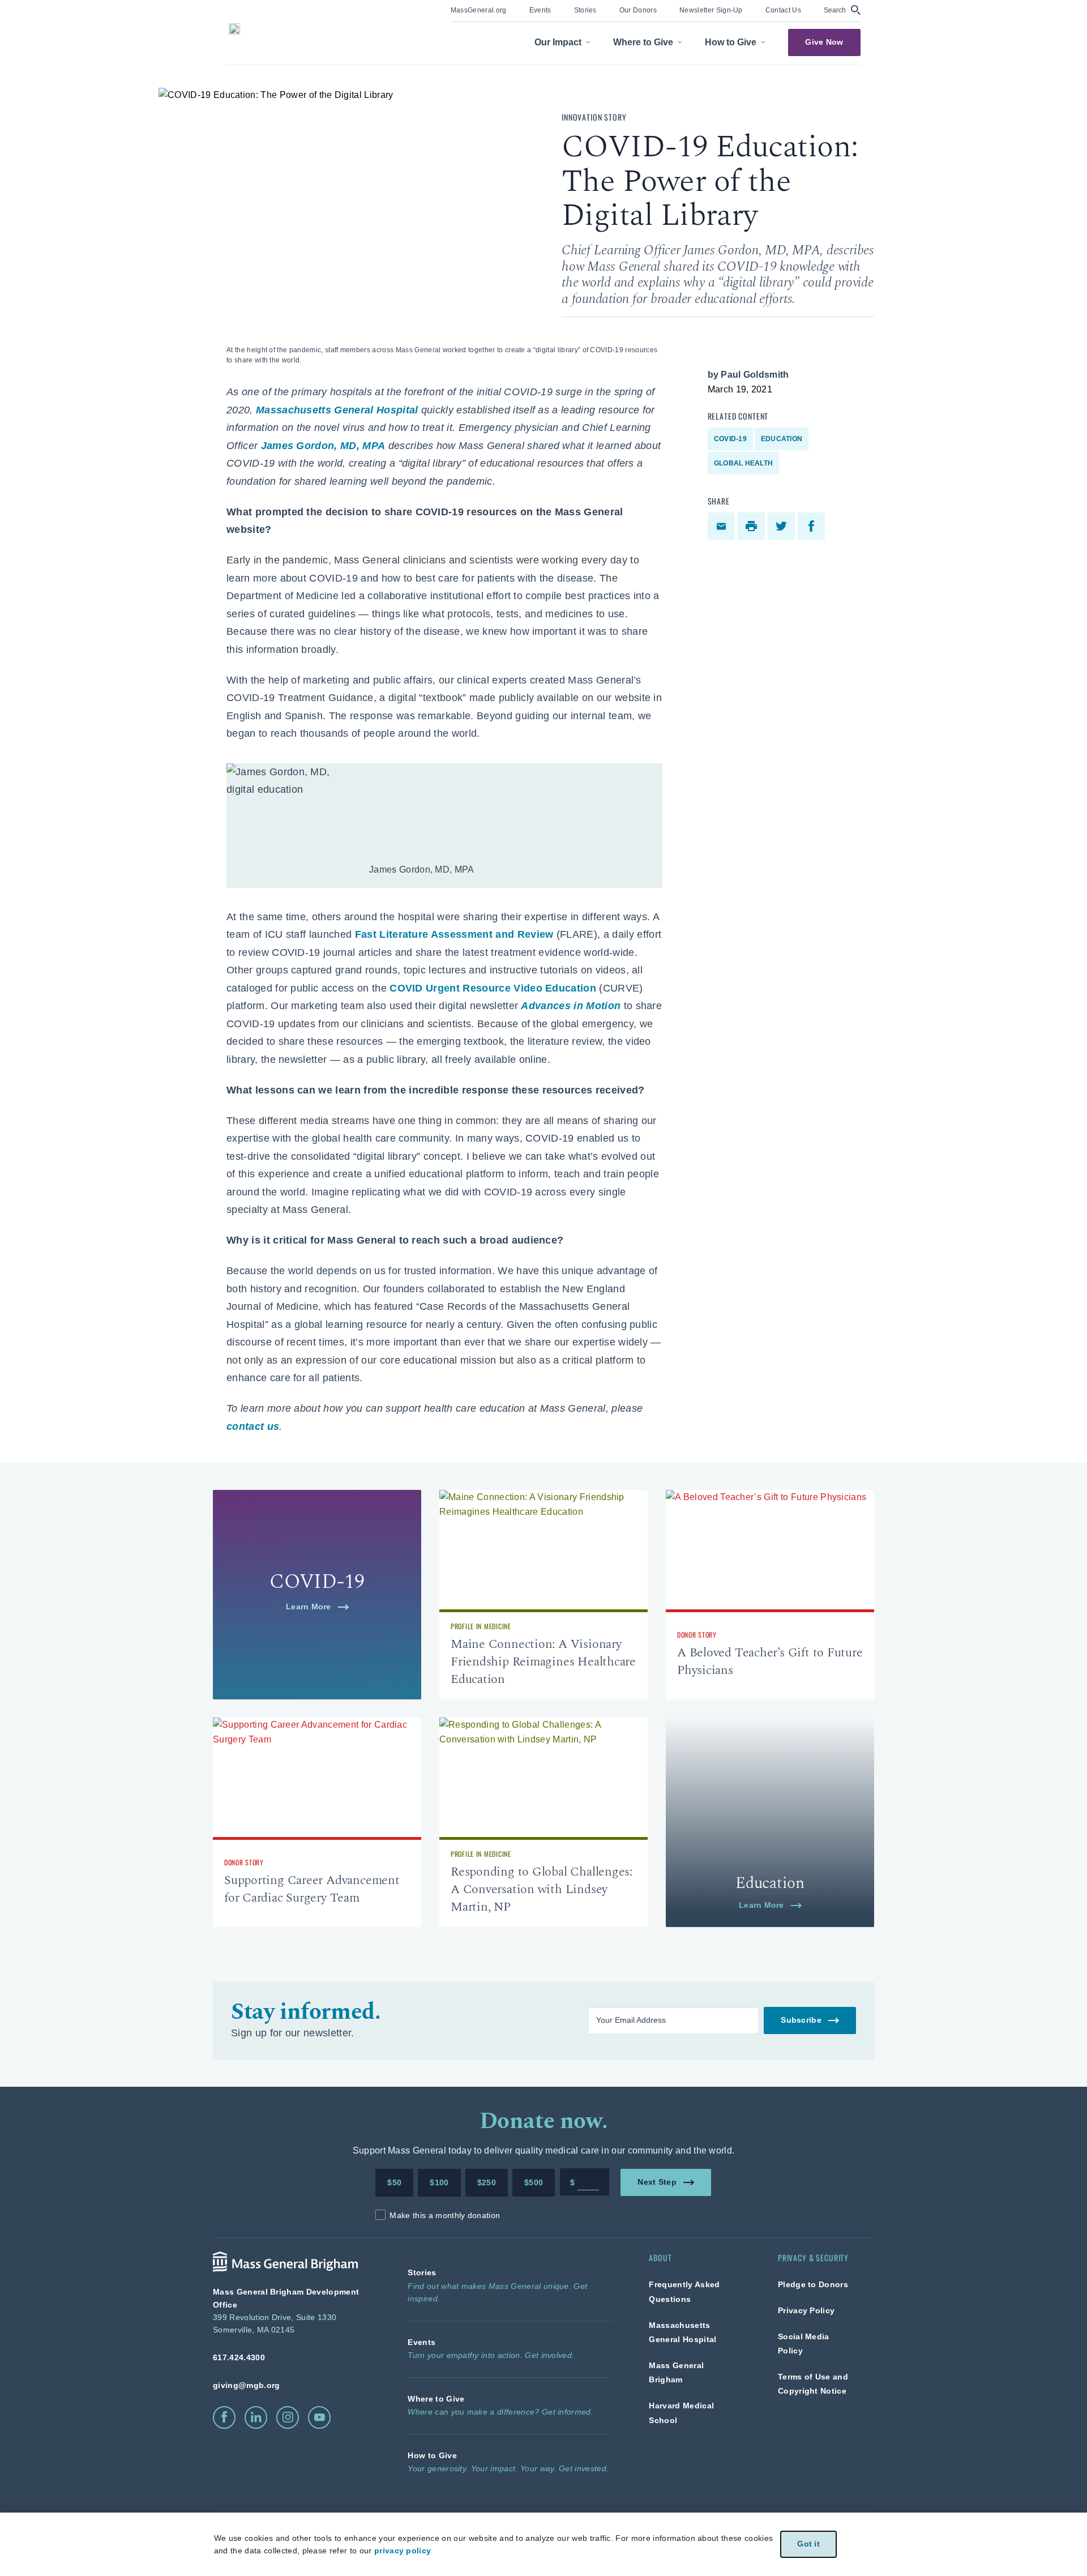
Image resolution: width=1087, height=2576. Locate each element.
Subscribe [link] (801, 2020)
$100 (439, 2182)
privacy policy (403, 2551)
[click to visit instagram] (288, 2417)
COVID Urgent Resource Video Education (493, 988)
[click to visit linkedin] (256, 2417)
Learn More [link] (309, 1607)
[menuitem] (479, 11)
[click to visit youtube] (319, 2417)
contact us (253, 1426)
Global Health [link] (743, 463)
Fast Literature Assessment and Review (454, 934)
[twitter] (783, 526)
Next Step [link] (657, 2182)
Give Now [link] (824, 42)
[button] (842, 10)
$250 (487, 2182)
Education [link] (782, 439)
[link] (479, 9)
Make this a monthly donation (445, 2215)
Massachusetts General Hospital (337, 410)
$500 (534, 2182)
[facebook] (813, 526)
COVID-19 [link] (730, 439)
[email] (723, 526)
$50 (394, 2182)
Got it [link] (808, 2544)
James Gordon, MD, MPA (323, 446)
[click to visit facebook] (224, 2417)
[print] (753, 526)
